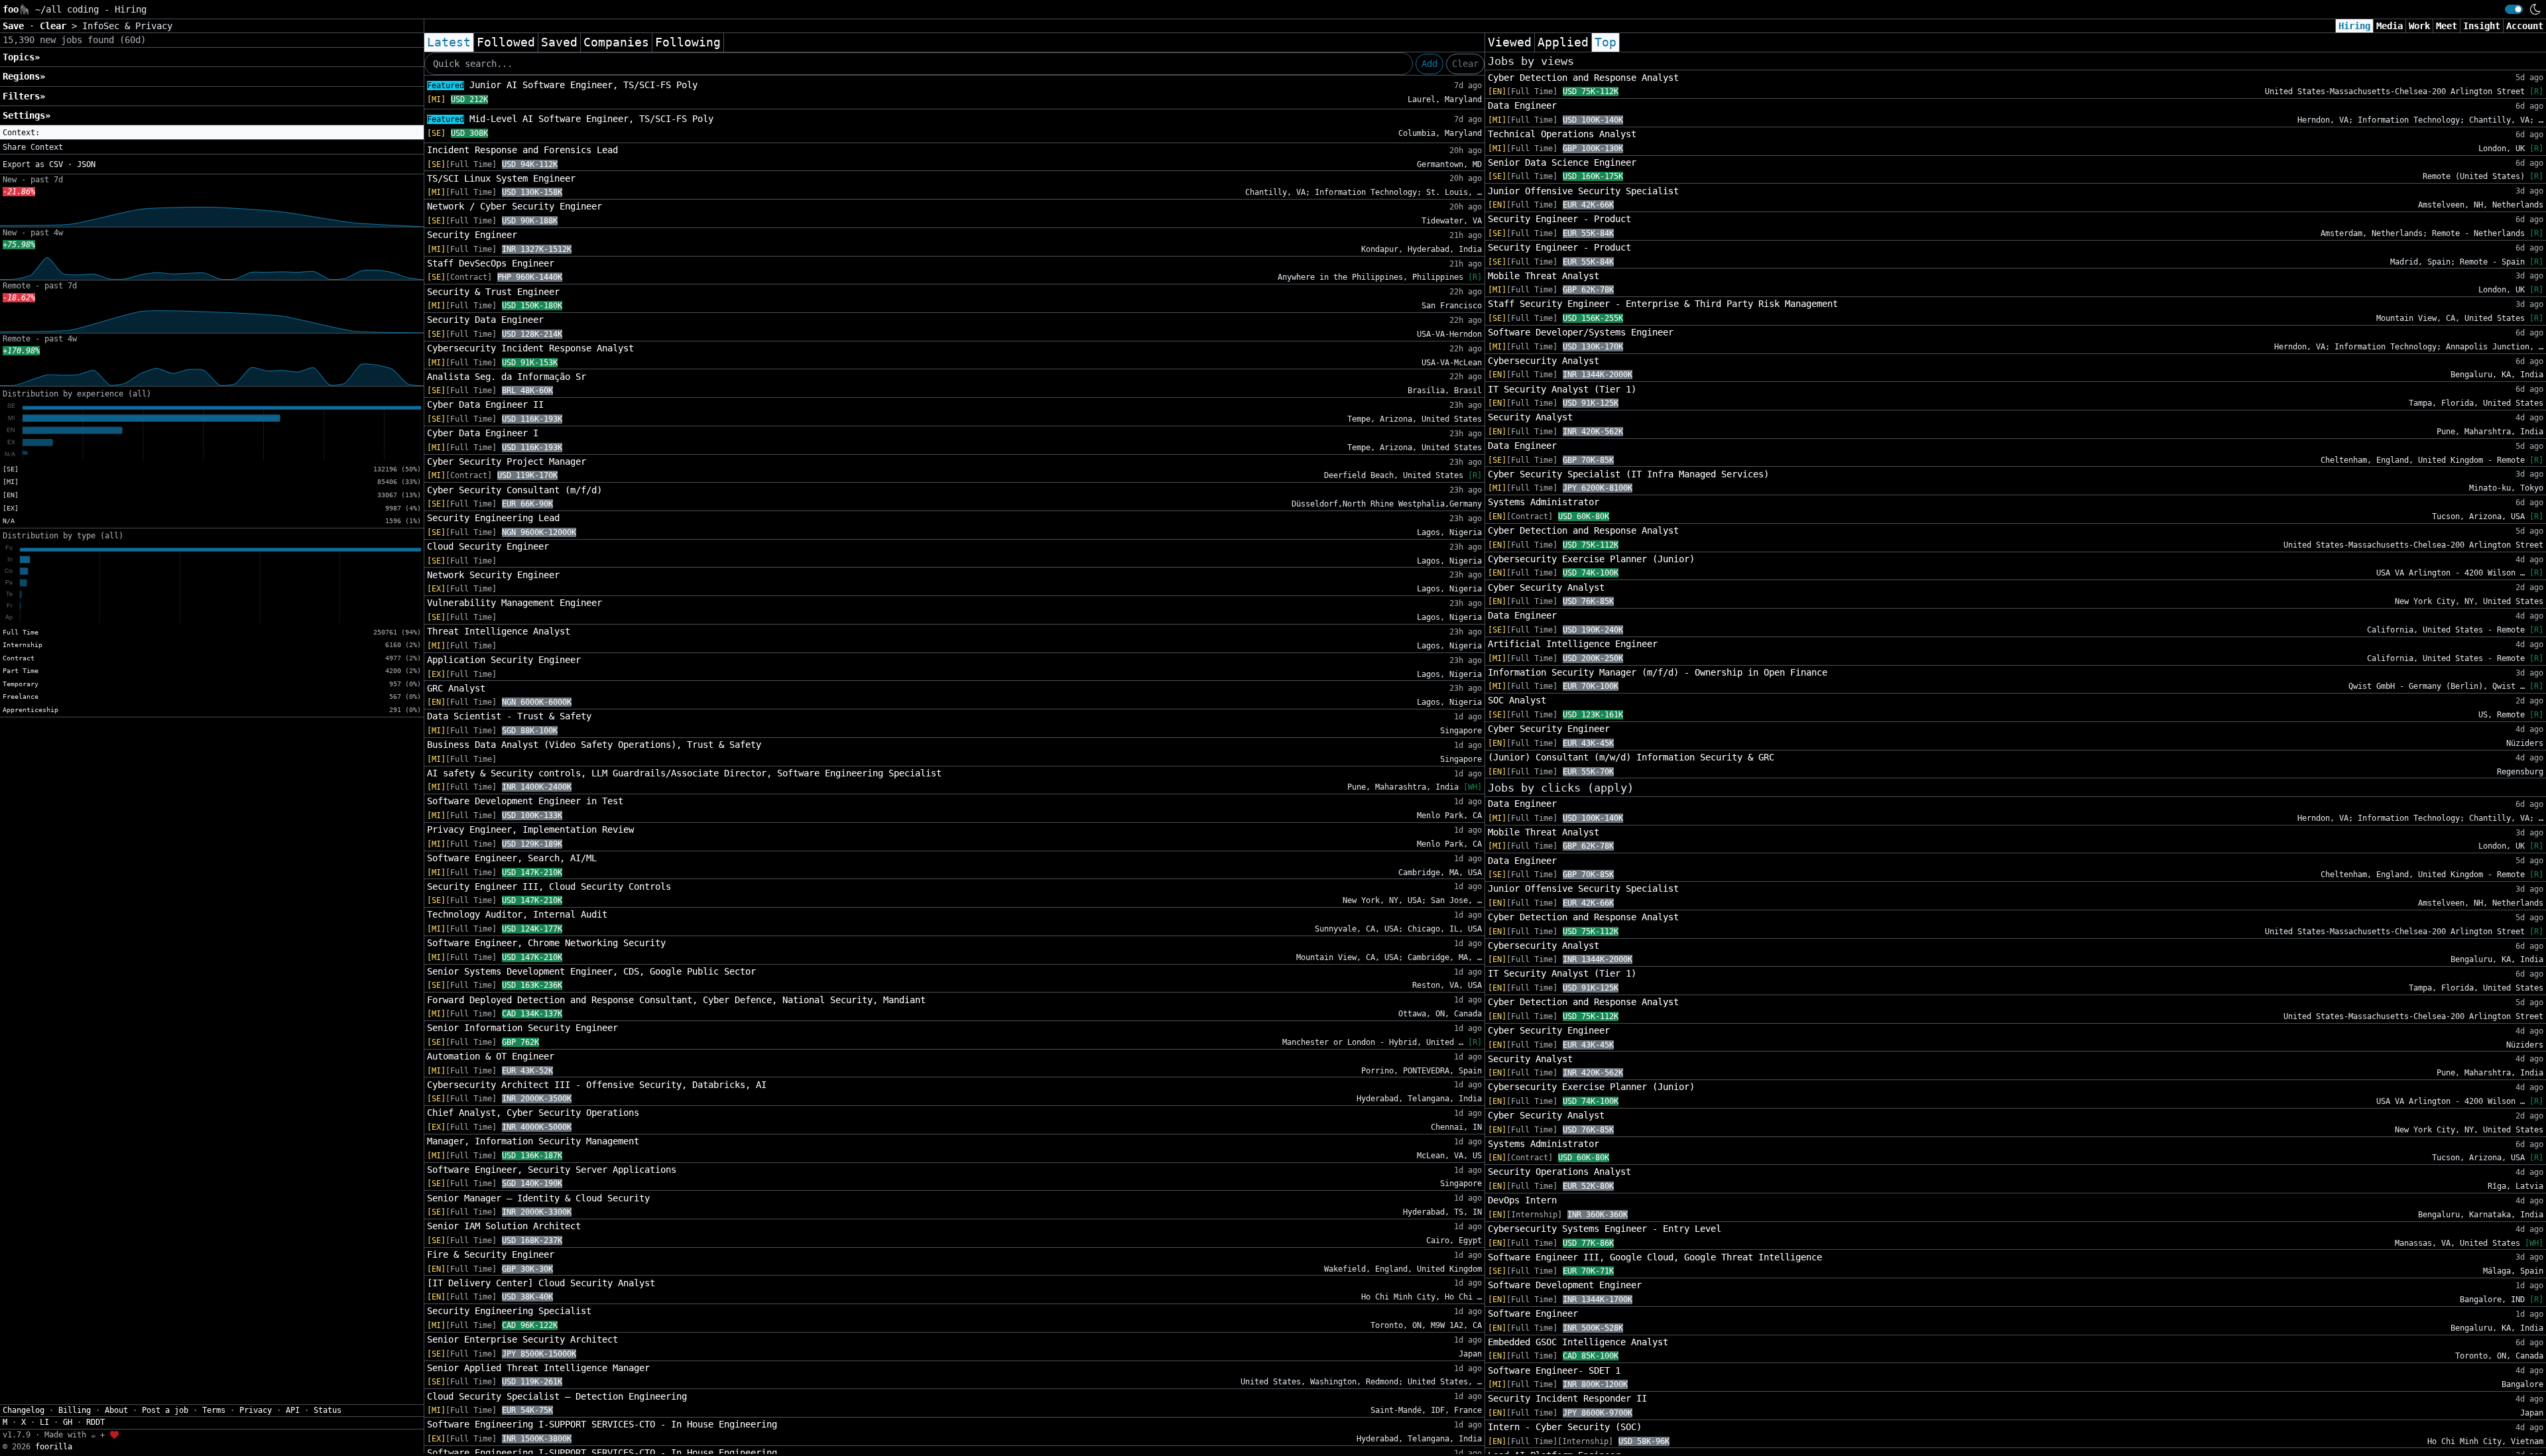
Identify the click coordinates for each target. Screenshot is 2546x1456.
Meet (2447, 26)
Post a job (165, 1410)
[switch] (2514, 9)
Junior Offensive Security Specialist (1583, 191)
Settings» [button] (27, 115)
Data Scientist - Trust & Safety (509, 716)
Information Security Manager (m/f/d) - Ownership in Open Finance (1658, 672)
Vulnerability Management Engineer (515, 603)
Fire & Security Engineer (491, 1254)
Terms (214, 1410)
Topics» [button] (21, 57)
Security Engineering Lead (493, 518)
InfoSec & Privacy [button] (127, 26)
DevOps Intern (1522, 1200)
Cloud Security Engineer (488, 546)
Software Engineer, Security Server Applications (552, 1170)
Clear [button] (56, 26)
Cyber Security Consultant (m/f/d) (515, 490)
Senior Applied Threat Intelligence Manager (538, 1368)
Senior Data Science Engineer (1562, 162)
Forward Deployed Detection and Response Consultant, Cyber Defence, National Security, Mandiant (676, 1000)
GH (68, 1422)
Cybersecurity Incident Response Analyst (530, 348)
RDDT (95, 1422)
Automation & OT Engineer (491, 1056)
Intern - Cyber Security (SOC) (1565, 1427)
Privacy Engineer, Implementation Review (530, 829)
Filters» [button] (24, 96)
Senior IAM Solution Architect (504, 1226)
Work (2419, 26)
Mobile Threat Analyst (1544, 276)
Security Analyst (1530, 417)
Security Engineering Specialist (509, 1311)
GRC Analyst (456, 688)
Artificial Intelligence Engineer (1573, 644)
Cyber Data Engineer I (483, 433)
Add (1429, 64)
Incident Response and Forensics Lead (522, 150)
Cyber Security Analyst (1546, 587)
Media (2390, 26)
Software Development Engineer (1565, 1285)
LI (44, 1422)
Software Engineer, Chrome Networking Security (546, 943)
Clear (1465, 64)
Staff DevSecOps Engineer (491, 263)
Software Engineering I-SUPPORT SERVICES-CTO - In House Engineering (602, 1424)
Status (328, 1410)
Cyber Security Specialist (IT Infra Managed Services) (1628, 474)
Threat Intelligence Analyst (499, 631)
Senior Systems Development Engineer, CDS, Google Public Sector (591, 971)
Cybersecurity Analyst (1544, 361)
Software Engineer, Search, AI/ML (512, 858)
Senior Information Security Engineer (522, 1028)
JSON (86, 164)
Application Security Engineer (504, 660)
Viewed (1510, 42)
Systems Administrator (1544, 502)
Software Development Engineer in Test (525, 801)
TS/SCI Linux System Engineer (501, 178)
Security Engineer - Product (1559, 219)
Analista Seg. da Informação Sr (507, 377)
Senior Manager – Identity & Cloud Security (538, 1198)
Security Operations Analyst (1559, 1172)
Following (688, 42)
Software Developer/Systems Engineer (1581, 332)
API (293, 1410)
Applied (1563, 42)
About (116, 1410)
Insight (2482, 26)
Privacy (256, 1410)
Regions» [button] (24, 76)
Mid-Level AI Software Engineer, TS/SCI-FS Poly (570, 119)
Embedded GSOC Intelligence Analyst (1578, 1342)
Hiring (2354, 26)
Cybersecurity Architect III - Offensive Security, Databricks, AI (597, 1085)
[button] (212, 133)
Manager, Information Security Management (533, 1141)
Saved (559, 42)
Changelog (24, 1410)
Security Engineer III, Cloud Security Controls (549, 886)
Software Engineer (1533, 1313)
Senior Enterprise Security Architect (522, 1339)
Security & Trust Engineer (493, 292)
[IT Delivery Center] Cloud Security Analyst (541, 1283)
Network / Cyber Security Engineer (515, 206)
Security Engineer (472, 235)
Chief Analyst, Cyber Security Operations (533, 1113)
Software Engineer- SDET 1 (1554, 1370)
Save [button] (16, 26)
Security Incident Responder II (1567, 1398)
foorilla (54, 1447)
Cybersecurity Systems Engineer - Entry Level (1605, 1229)
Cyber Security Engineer (1549, 729)
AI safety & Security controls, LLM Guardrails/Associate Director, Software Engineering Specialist (684, 773)
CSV (56, 164)
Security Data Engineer (485, 320)
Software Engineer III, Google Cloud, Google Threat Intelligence (1655, 1257)
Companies (616, 42)
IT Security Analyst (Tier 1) (1562, 389)
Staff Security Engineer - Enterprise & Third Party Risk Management (1663, 304)
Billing (75, 1410)
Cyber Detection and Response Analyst (1583, 78)
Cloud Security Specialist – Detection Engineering (557, 1396)
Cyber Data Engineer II (485, 404)
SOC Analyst (1517, 700)
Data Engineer (1522, 105)
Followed (506, 42)
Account (2525, 26)
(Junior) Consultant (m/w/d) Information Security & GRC (1631, 757)
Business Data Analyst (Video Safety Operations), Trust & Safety (594, 745)
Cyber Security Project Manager (507, 461)
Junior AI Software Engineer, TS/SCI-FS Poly (562, 85)
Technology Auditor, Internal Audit (517, 914)
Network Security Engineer (493, 575)
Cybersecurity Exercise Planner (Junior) (1591, 559)
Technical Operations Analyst (1562, 134)
